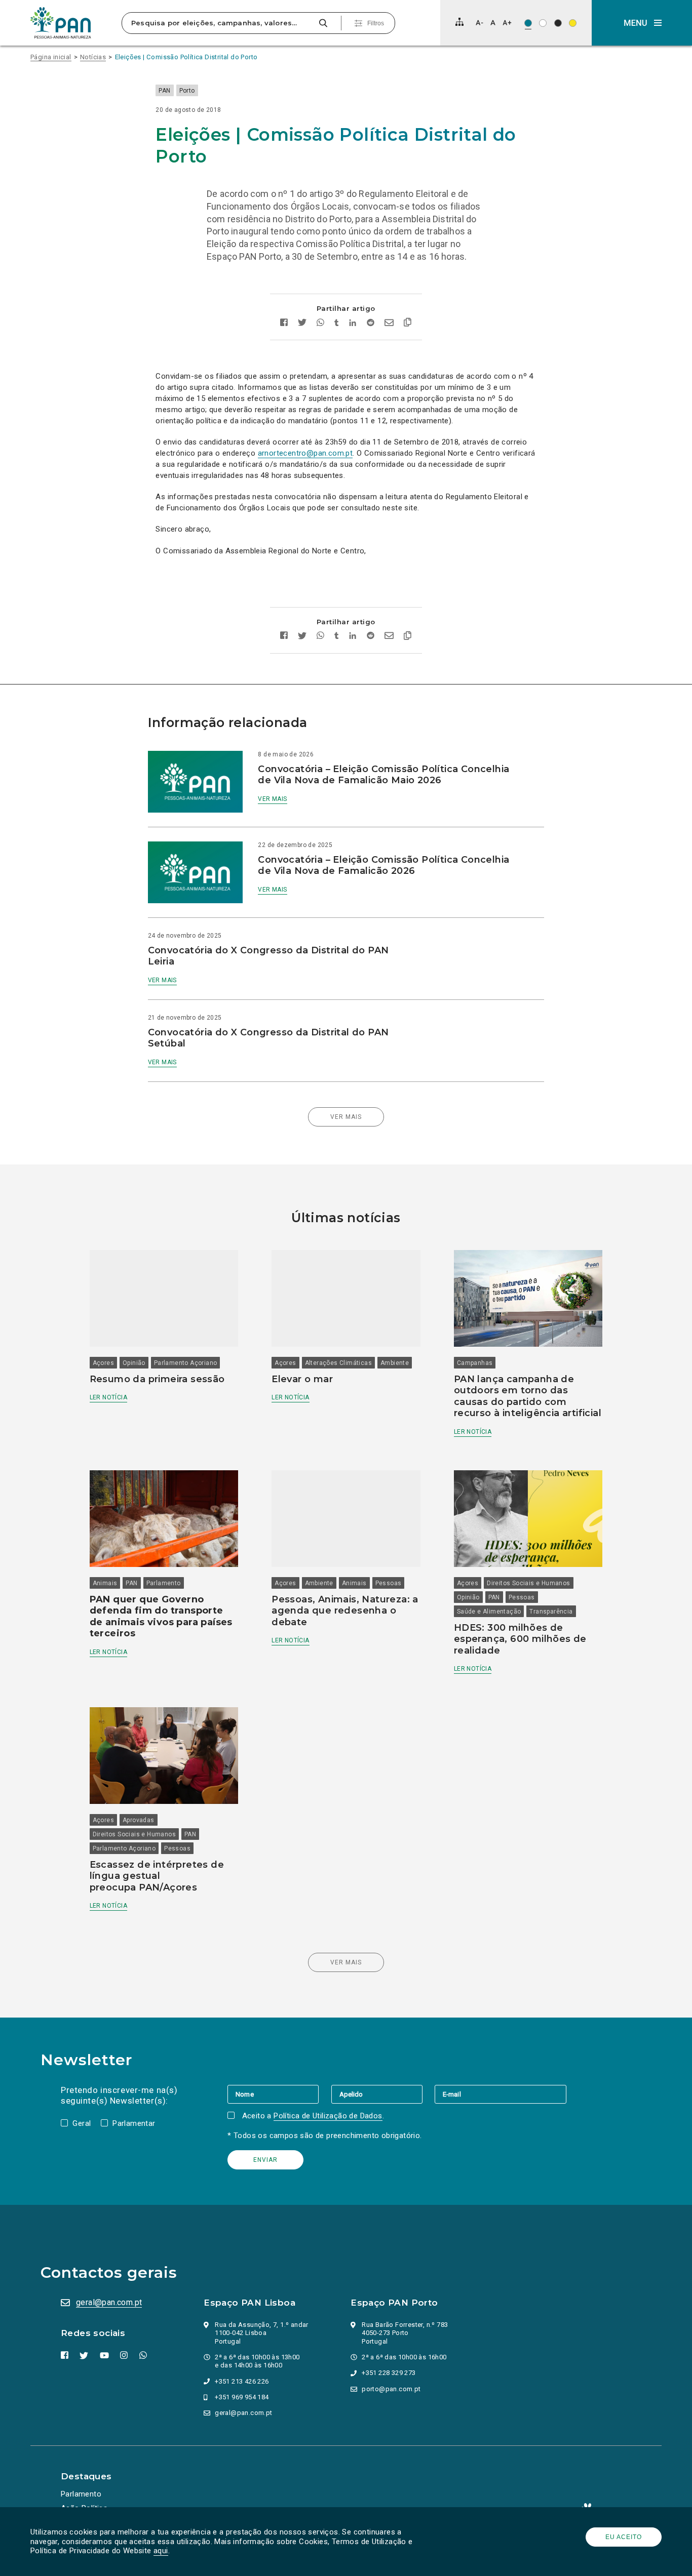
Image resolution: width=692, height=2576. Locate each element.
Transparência (551, 1612)
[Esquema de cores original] (528, 23)
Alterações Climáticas (338, 1363)
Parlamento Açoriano (186, 1363)
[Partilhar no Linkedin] (353, 324)
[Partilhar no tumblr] (337, 324)
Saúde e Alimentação (489, 1612)
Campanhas (475, 1363)
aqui (161, 2551)
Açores (103, 1363)
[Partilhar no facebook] (284, 324)
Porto (187, 91)
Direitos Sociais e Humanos (528, 1583)
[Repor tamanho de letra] (493, 23)
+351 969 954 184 (242, 2397)
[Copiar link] (408, 324)
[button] (642, 23)
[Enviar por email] (389, 324)
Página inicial (51, 57)
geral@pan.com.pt (109, 2302)
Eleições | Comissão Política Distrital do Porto (186, 57)
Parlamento (164, 1583)
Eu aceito (624, 2537)
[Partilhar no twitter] (302, 324)
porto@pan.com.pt (391, 2389)
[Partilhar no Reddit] (371, 324)
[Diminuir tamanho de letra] (479, 23)
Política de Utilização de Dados (328, 2116)
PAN (164, 91)
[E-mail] (501, 2094)
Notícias (93, 57)
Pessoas (389, 1583)
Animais (105, 1583)
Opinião (134, 1363)
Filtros (376, 23)
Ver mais (272, 799)
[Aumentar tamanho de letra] (507, 23)
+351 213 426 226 (242, 2381)
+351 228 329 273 (389, 2373)
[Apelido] (383, 2094)
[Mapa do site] (459, 22)
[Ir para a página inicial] (61, 23)
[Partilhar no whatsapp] (320, 324)
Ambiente (395, 1363)
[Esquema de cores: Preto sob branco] (543, 23)
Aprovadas (139, 1820)
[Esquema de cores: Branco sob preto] (558, 23)
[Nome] (279, 2094)
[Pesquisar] (323, 23)
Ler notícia (108, 1397)
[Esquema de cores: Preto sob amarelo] (573, 23)
